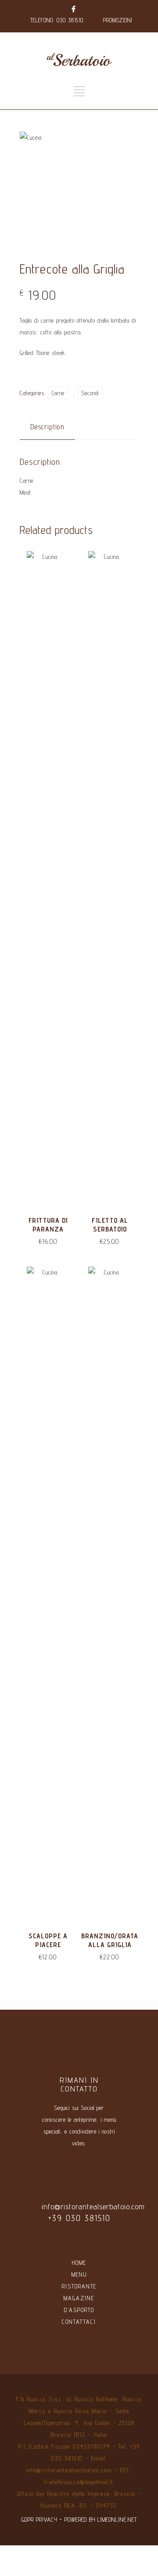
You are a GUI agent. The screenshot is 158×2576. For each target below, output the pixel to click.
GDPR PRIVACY (39, 2520)
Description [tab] (47, 427)
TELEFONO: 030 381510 (57, 20)
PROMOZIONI (118, 20)
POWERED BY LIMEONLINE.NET (101, 2520)
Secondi (90, 393)
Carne (58, 393)
